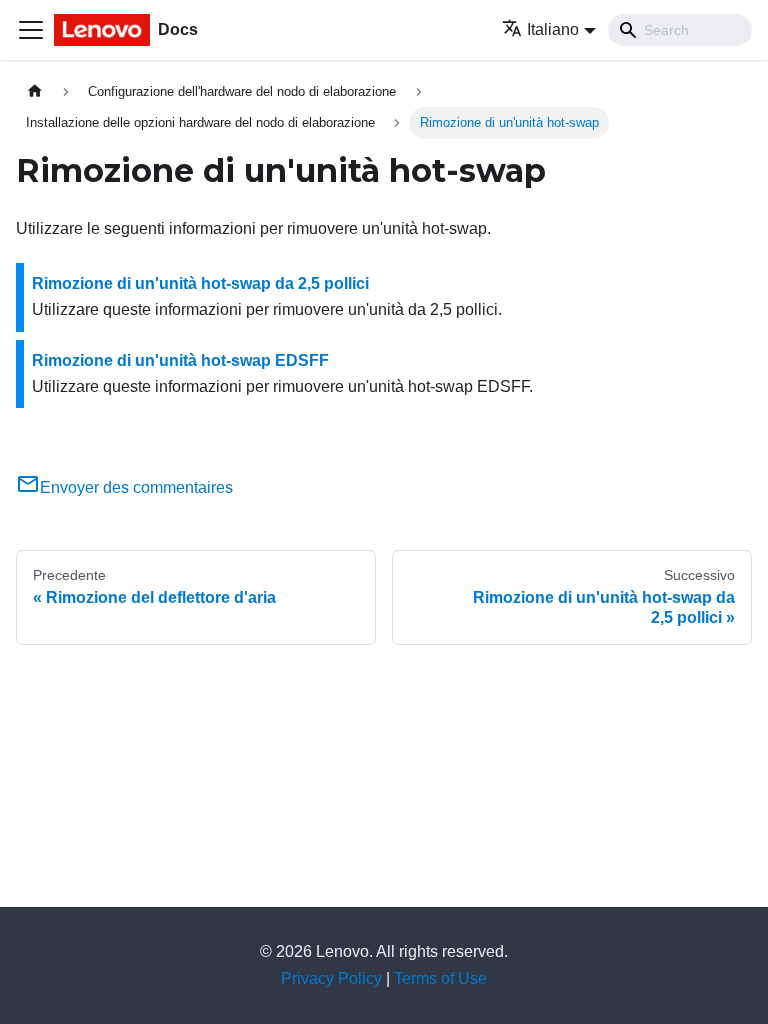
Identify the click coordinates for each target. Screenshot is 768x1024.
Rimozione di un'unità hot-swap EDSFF (180, 360)
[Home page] (35, 91)
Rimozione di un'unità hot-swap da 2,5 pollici (200, 283)
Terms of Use (440, 978)
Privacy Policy (331, 978)
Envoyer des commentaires (136, 487)
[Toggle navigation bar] (31, 30)
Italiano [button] (553, 29)
